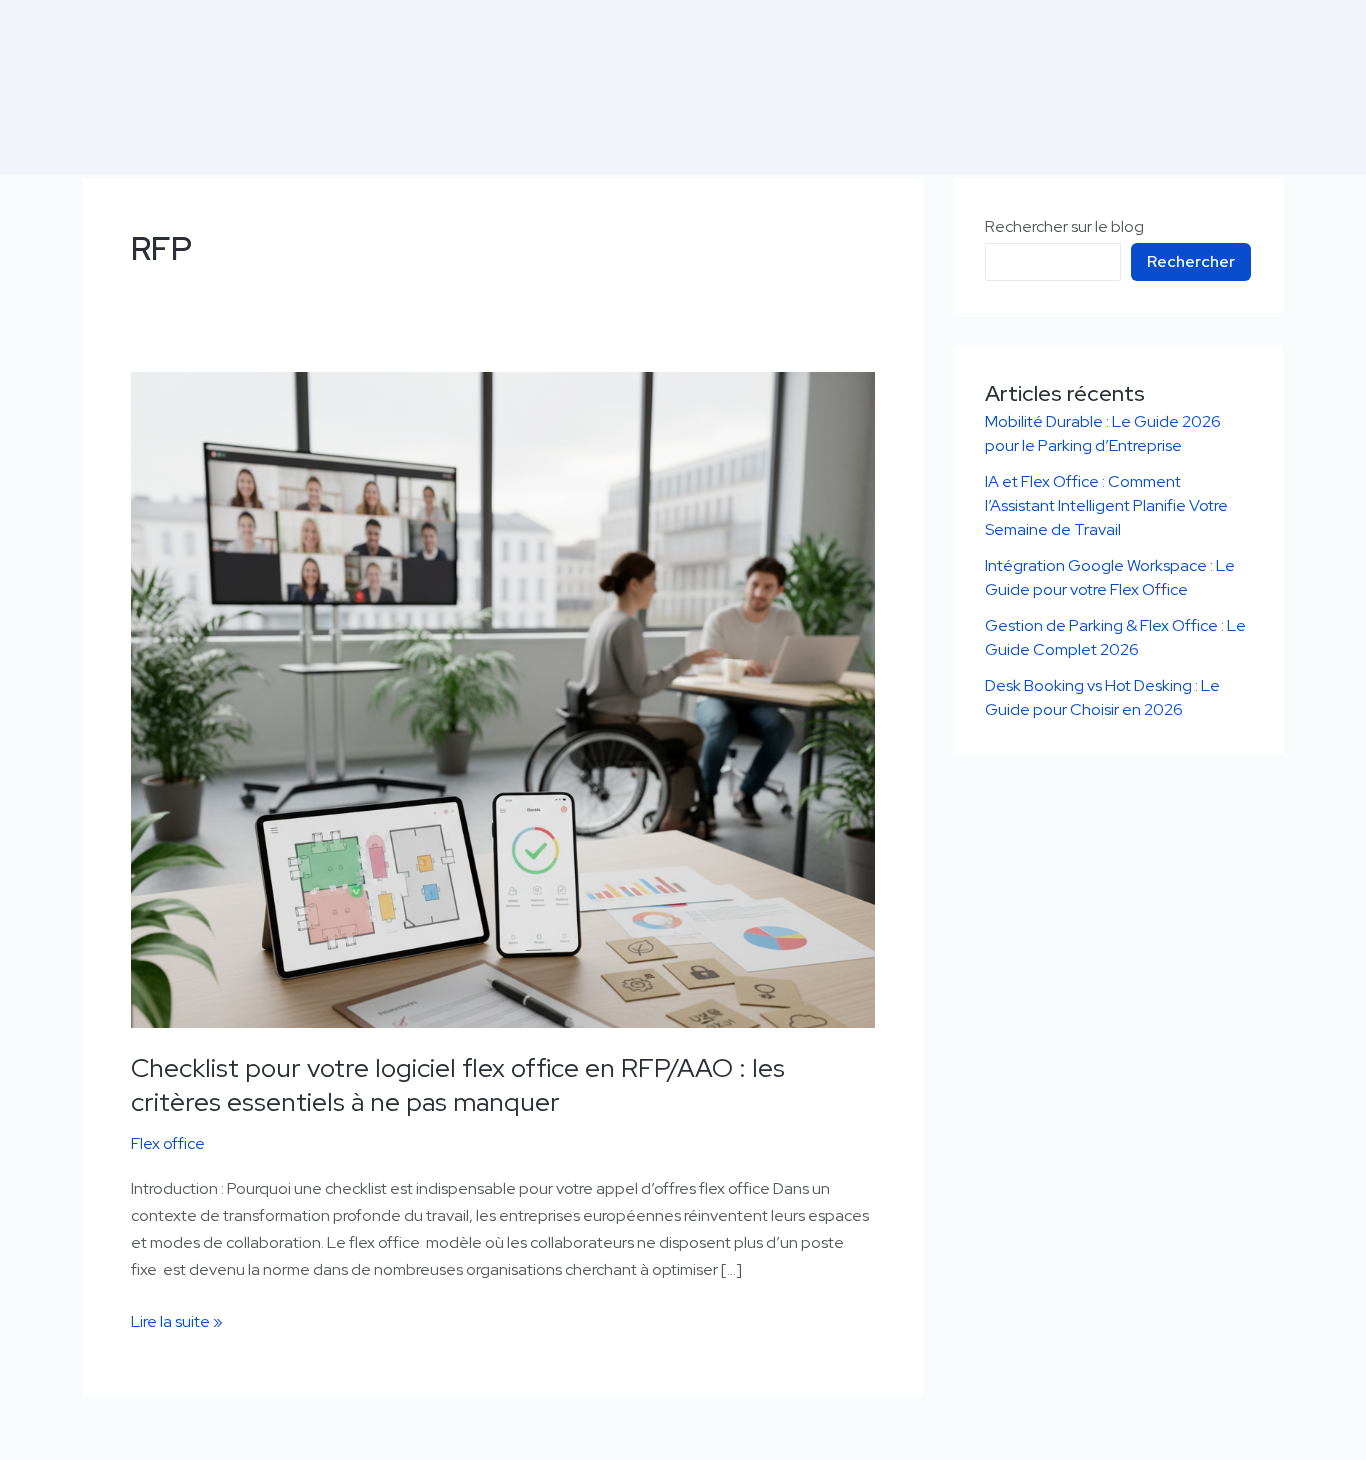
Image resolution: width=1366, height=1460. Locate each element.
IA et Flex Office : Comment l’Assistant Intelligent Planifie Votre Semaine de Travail (1106, 505)
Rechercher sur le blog (1064, 226)
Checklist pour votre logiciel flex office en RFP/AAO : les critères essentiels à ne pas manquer (458, 1085)
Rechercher (1191, 261)
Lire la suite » (177, 1320)
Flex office (168, 1143)
